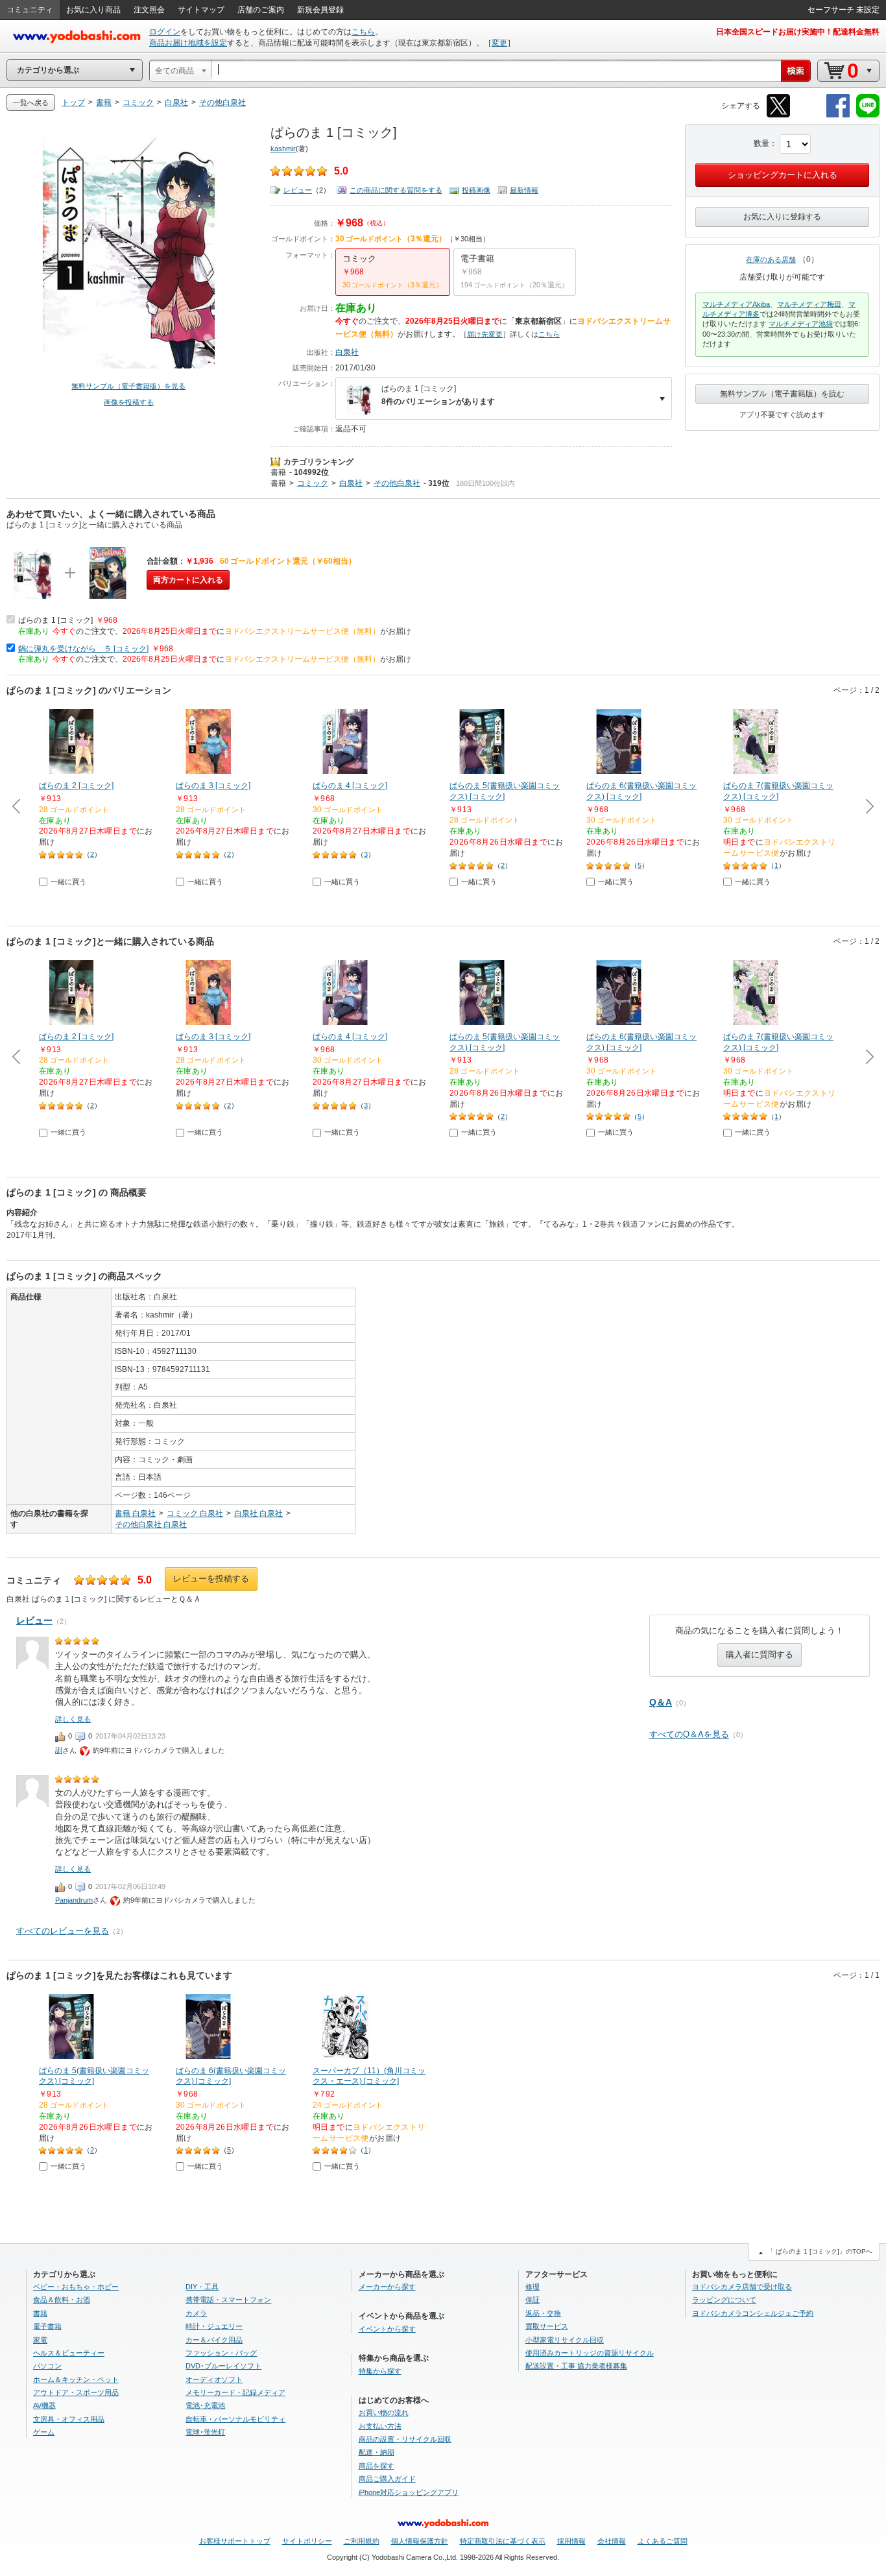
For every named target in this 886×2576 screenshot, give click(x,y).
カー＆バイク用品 (214, 2340)
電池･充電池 (205, 2405)
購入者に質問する (760, 1655)
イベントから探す (387, 2329)
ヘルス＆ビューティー (69, 2353)
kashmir (283, 149)
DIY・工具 (202, 2287)
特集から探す (380, 2371)
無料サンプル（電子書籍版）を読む (782, 394)
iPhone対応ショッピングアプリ (409, 2492)
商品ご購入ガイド (387, 2479)
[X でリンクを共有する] (778, 115)
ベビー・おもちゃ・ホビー (76, 2287)
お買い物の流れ (384, 2413)
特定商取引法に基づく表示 (503, 2541)
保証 (533, 2300)
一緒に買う (68, 882)
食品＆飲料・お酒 (62, 2300)
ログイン (165, 32)
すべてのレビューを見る (63, 1931)
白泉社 (347, 352)
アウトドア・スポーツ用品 (76, 2392)
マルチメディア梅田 (809, 304)
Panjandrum (74, 1900)
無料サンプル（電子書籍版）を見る (128, 386)
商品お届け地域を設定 (188, 43)
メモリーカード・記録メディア (235, 2392)
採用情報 (571, 2541)
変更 (499, 43)
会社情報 (612, 2541)
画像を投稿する (129, 402)
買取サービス (547, 2326)
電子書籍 (47, 2326)
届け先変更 (485, 334)
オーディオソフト (214, 2379)
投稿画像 (476, 190)
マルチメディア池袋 (801, 324)
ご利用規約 (362, 2541)
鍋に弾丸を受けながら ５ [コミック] (83, 649)
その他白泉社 (397, 483)
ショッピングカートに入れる (783, 175)
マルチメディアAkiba (736, 304)
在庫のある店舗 (771, 259)
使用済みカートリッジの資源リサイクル (590, 2353)
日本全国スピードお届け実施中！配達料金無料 (798, 32)
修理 (533, 2287)
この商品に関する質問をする (396, 190)
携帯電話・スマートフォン (228, 2300)
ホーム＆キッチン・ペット (76, 2379)
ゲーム (44, 2432)
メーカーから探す (387, 2287)
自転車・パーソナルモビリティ (235, 2419)
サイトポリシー (307, 2541)
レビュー (298, 190)
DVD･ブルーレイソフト (223, 2366)
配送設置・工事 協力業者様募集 (576, 2366)
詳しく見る (73, 1719)
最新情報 (524, 190)
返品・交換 (543, 2313)
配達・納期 (377, 2452)
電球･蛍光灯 (205, 2432)
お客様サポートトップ (235, 2541)
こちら (363, 32)
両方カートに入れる (188, 580)
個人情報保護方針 (420, 2541)
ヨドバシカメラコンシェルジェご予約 (753, 2313)
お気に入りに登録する (782, 217)
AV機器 (44, 2405)
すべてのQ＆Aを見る (689, 1734)
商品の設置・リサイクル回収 (405, 2439)
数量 (761, 143)
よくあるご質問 (663, 2541)
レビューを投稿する (211, 1579)
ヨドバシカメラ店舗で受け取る (742, 2287)
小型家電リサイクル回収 (565, 2340)
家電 (40, 2340)
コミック (313, 483)
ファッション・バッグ (221, 2353)
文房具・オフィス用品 (69, 2419)
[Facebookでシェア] (838, 115)
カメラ (196, 2313)
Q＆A (661, 1702)
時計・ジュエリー (214, 2326)
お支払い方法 (380, 2426)
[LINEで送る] (868, 115)
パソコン (47, 2366)
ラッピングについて (724, 2300)
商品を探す (377, 2466)
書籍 (278, 472)
